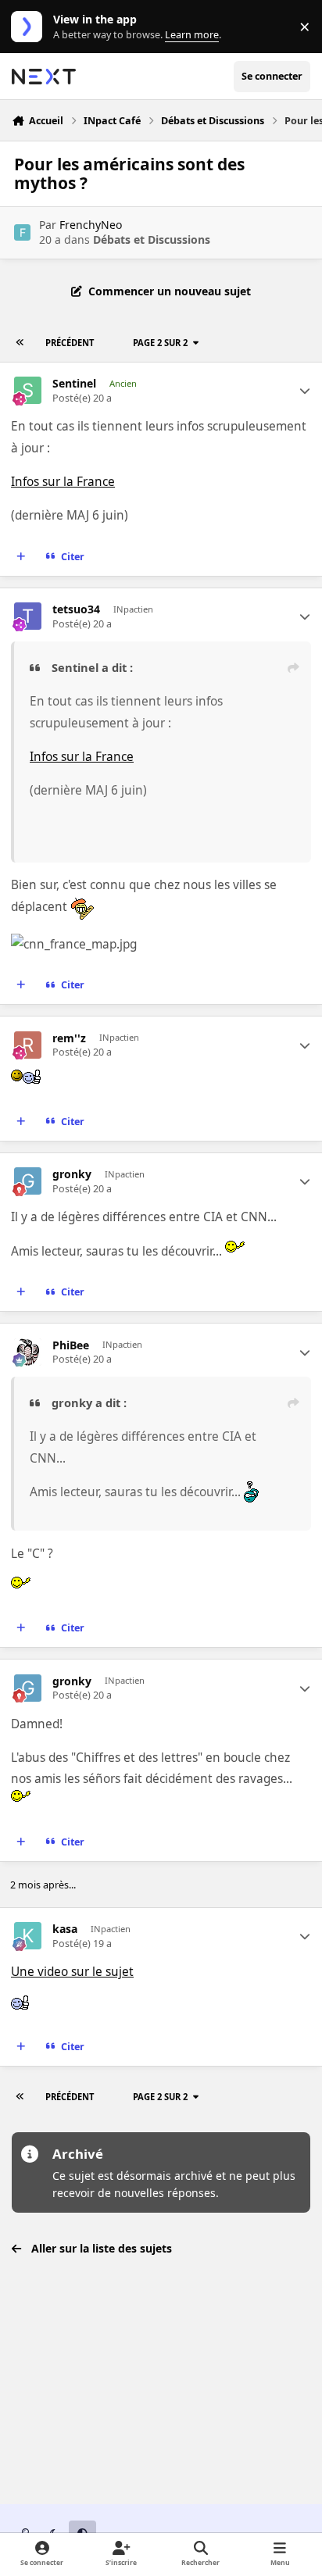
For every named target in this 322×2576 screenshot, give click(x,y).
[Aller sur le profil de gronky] (28, 1181)
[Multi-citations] (21, 557)
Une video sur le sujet (72, 1972)
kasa (65, 1929)
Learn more (30, 27)
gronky (72, 1174)
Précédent (70, 343)
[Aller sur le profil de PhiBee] (28, 1352)
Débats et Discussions (152, 239)
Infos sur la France (63, 482)
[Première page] (20, 343)
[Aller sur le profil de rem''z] (28, 1045)
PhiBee (71, 1345)
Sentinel (74, 384)
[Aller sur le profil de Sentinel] (28, 390)
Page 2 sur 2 (160, 343)
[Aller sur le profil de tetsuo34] (28, 616)
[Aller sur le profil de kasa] (28, 1936)
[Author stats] (305, 391)
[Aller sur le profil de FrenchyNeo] (22, 232)
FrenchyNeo (91, 225)
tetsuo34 (76, 609)
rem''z (69, 1038)
